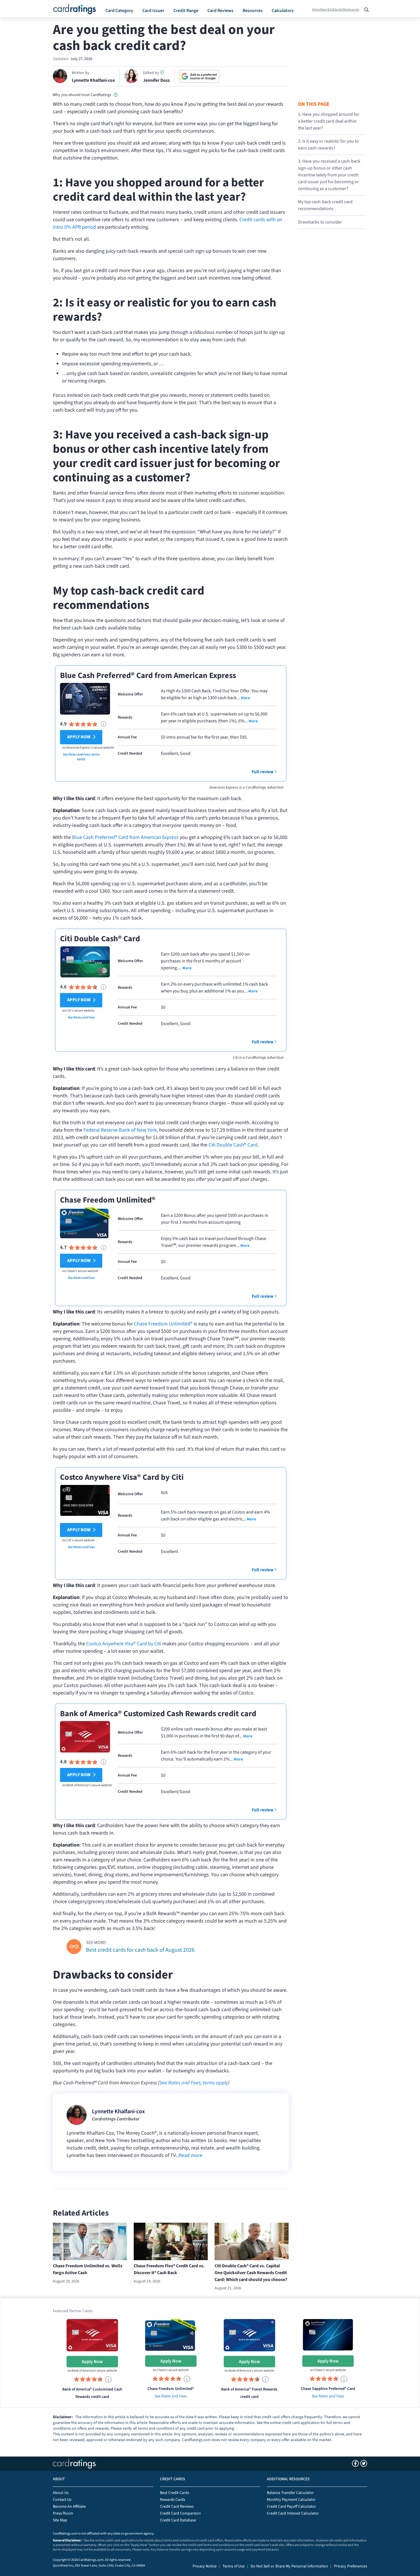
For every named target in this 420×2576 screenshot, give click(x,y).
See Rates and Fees (81, 1017)
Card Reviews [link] (220, 11)
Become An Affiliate (69, 2507)
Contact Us (62, 2500)
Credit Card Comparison (180, 2513)
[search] (365, 8)
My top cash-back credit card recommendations (325, 205)
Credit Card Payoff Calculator (291, 2507)
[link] (116, 94)
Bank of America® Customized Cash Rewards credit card (158, 1714)
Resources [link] (253, 11)
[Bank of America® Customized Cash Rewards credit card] (92, 2335)
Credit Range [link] (186, 11)
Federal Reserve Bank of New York (120, 1130)
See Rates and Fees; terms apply (81, 757)
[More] (245, 698)
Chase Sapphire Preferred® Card (328, 2389)
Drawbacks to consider (320, 222)
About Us (61, 2493)
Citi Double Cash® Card (100, 939)
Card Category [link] (119, 11)
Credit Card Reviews (177, 2507)
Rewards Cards (173, 2500)
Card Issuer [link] (153, 11)
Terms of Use (234, 2566)
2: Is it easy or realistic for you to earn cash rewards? (328, 145)
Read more (191, 2155)
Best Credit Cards (175, 2493)
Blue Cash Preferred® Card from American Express (148, 675)
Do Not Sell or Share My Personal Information (289, 2566)
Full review (263, 772)
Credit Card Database (178, 2520)
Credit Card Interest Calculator (293, 2513)
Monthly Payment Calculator (291, 2500)
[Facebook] (355, 2463)
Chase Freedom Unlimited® (108, 1200)
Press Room (63, 2513)
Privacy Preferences (351, 2566)
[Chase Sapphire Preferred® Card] (328, 2335)
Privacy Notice (205, 2566)
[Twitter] (364, 2463)
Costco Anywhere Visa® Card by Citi (122, 1477)
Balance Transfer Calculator (290, 2493)
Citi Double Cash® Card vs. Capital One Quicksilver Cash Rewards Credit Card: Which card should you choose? (251, 2273)
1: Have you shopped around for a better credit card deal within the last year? (329, 121)
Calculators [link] (283, 11)
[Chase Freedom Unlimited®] (171, 2335)
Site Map (60, 2520)
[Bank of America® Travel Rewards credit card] (249, 2335)
